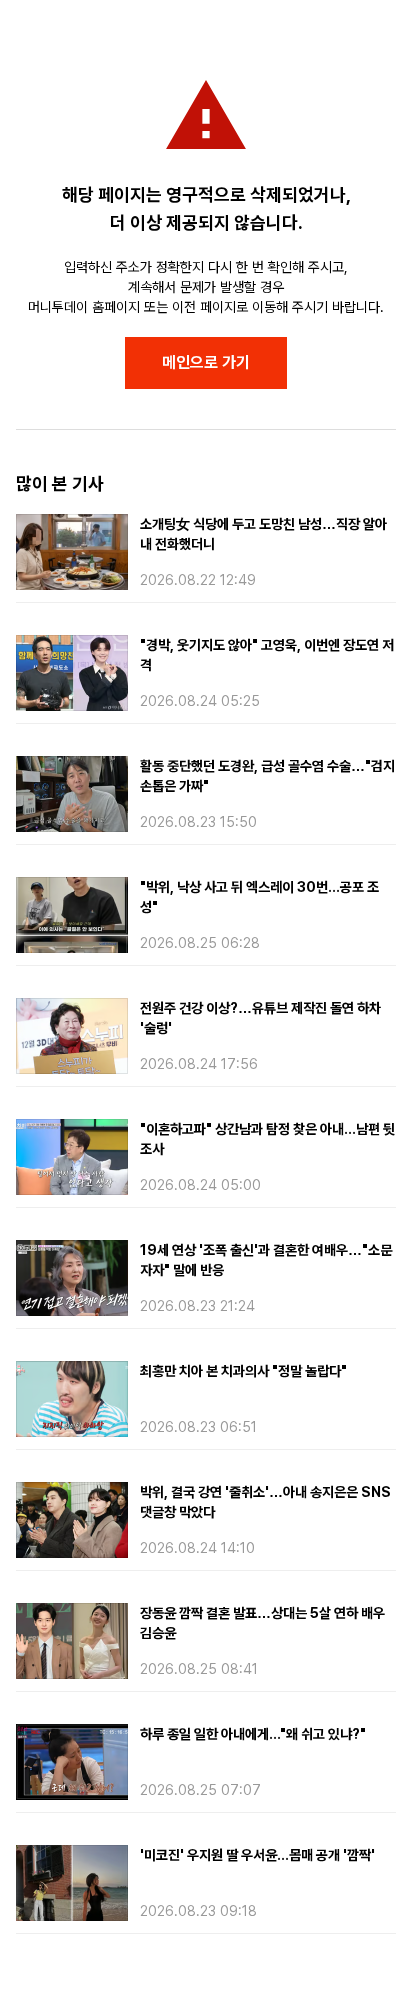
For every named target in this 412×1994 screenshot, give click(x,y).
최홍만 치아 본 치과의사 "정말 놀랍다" (243, 1371)
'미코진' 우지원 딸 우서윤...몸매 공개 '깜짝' (257, 1855)
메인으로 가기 (206, 362)
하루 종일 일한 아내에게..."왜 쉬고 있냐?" (253, 1734)
